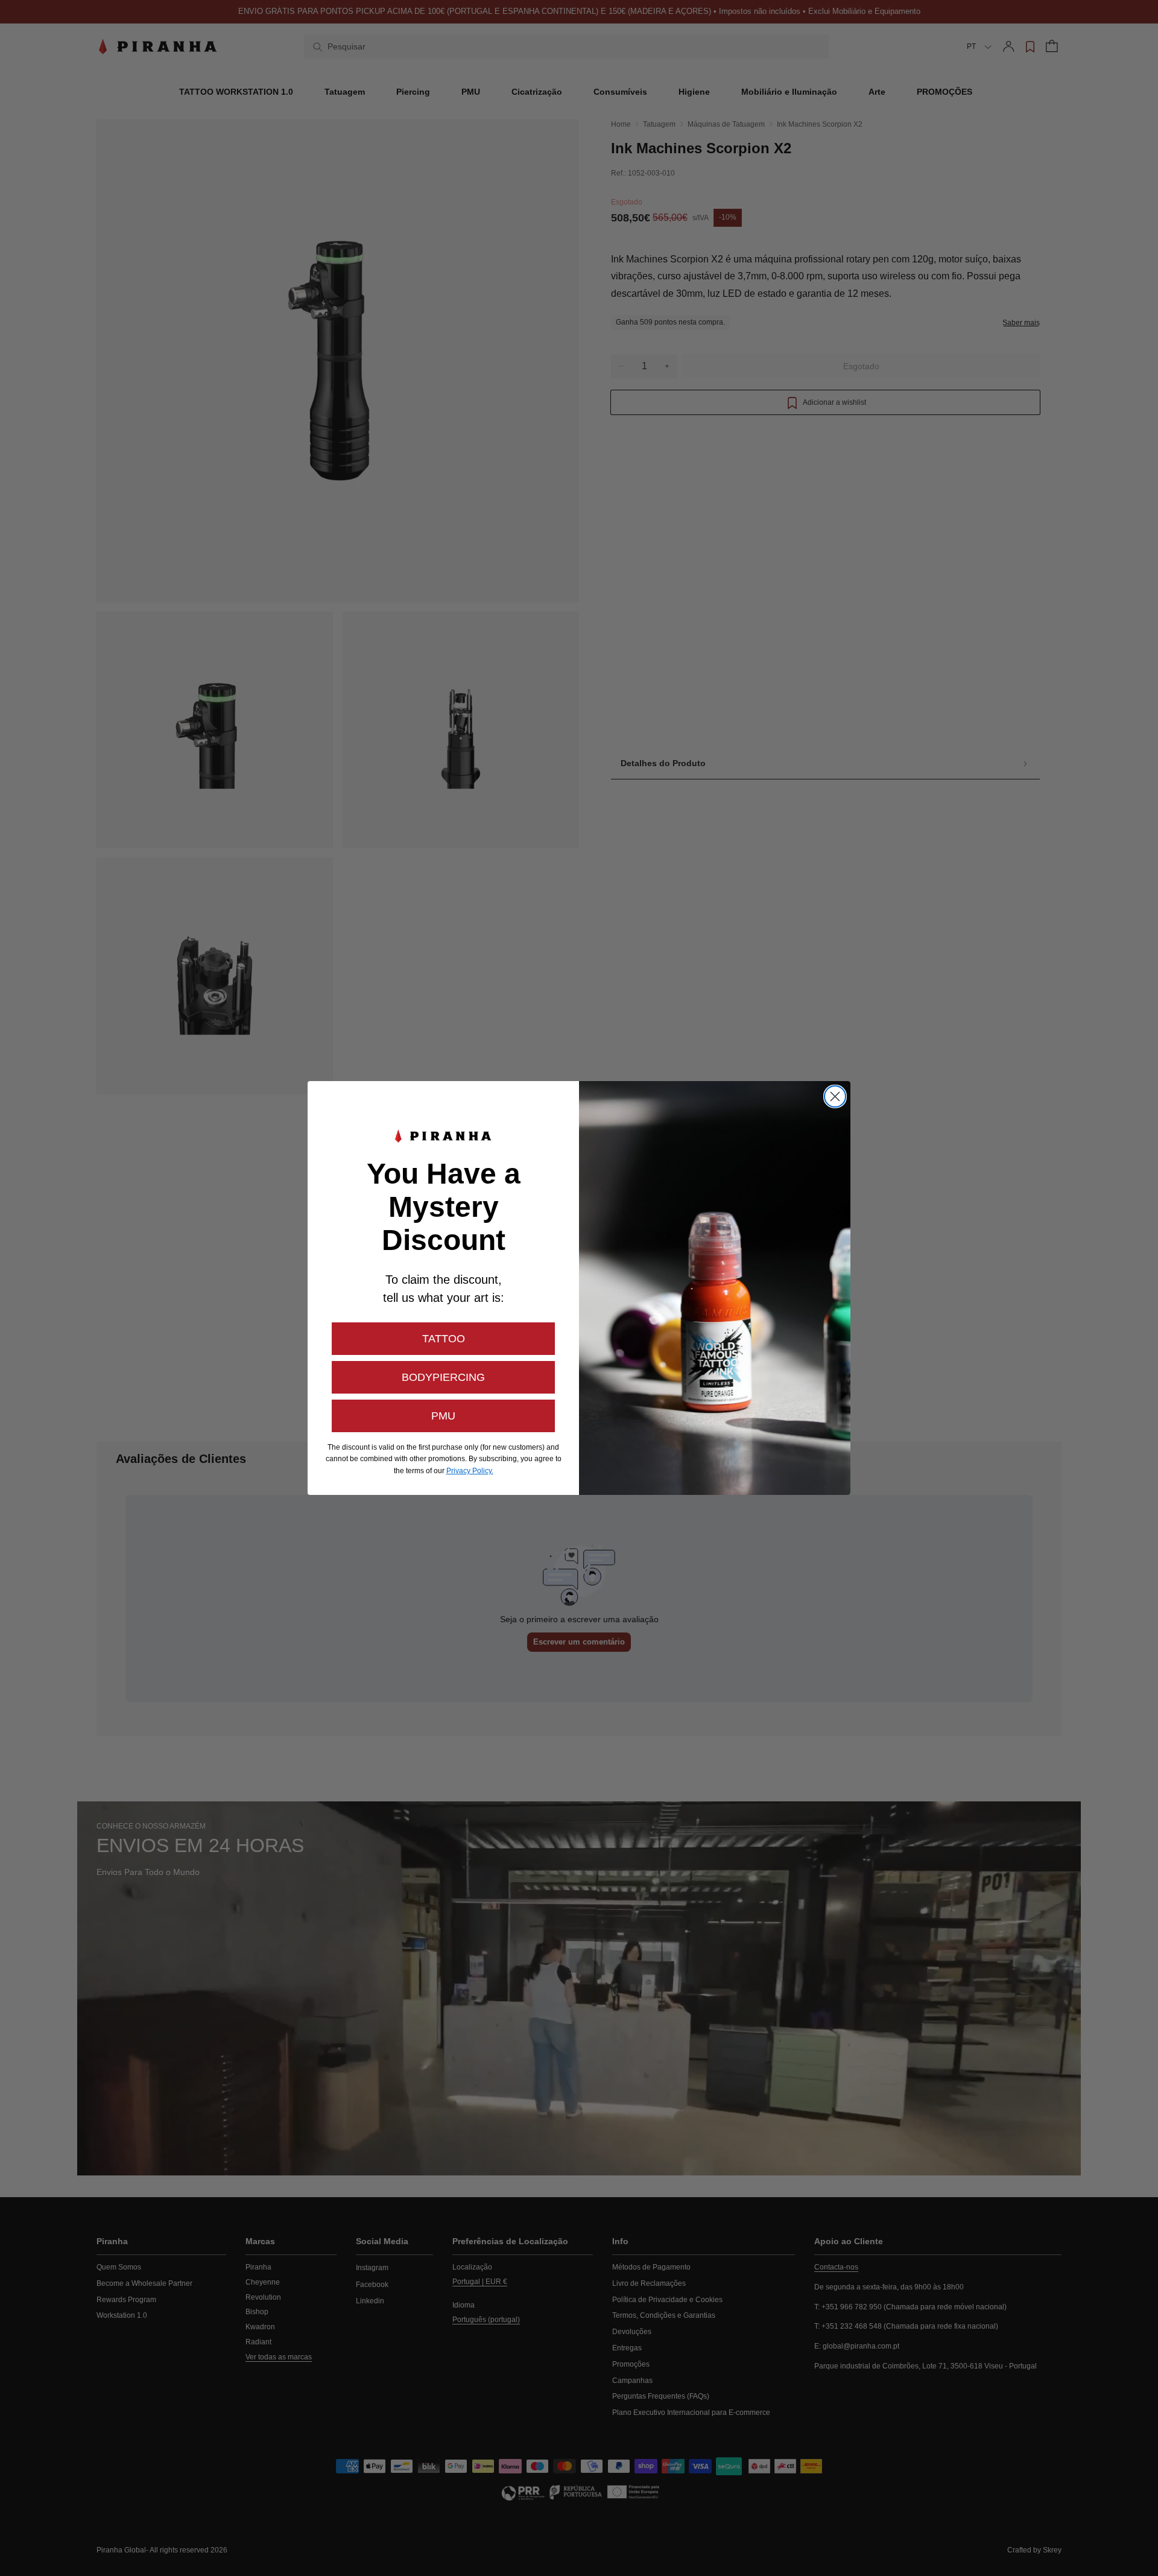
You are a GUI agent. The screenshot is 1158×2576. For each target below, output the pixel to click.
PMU (443, 1416)
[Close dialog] (835, 1096)
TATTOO (444, 1339)
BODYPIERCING (443, 1377)
